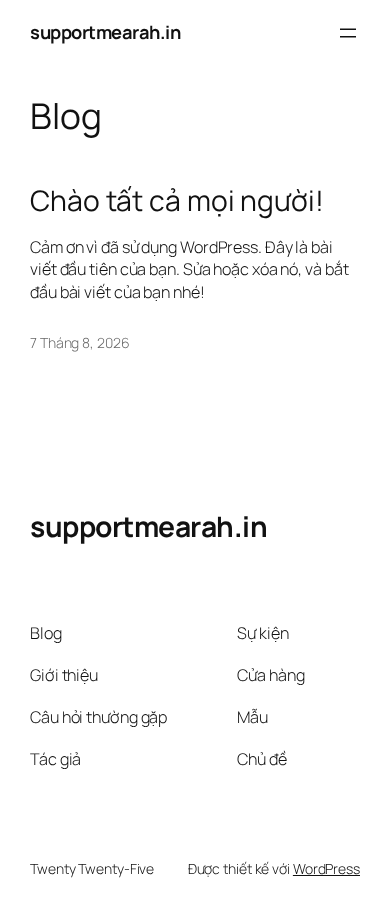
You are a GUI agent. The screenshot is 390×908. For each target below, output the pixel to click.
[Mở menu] (348, 33)
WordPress (326, 868)
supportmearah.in (105, 32)
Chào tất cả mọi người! (177, 201)
